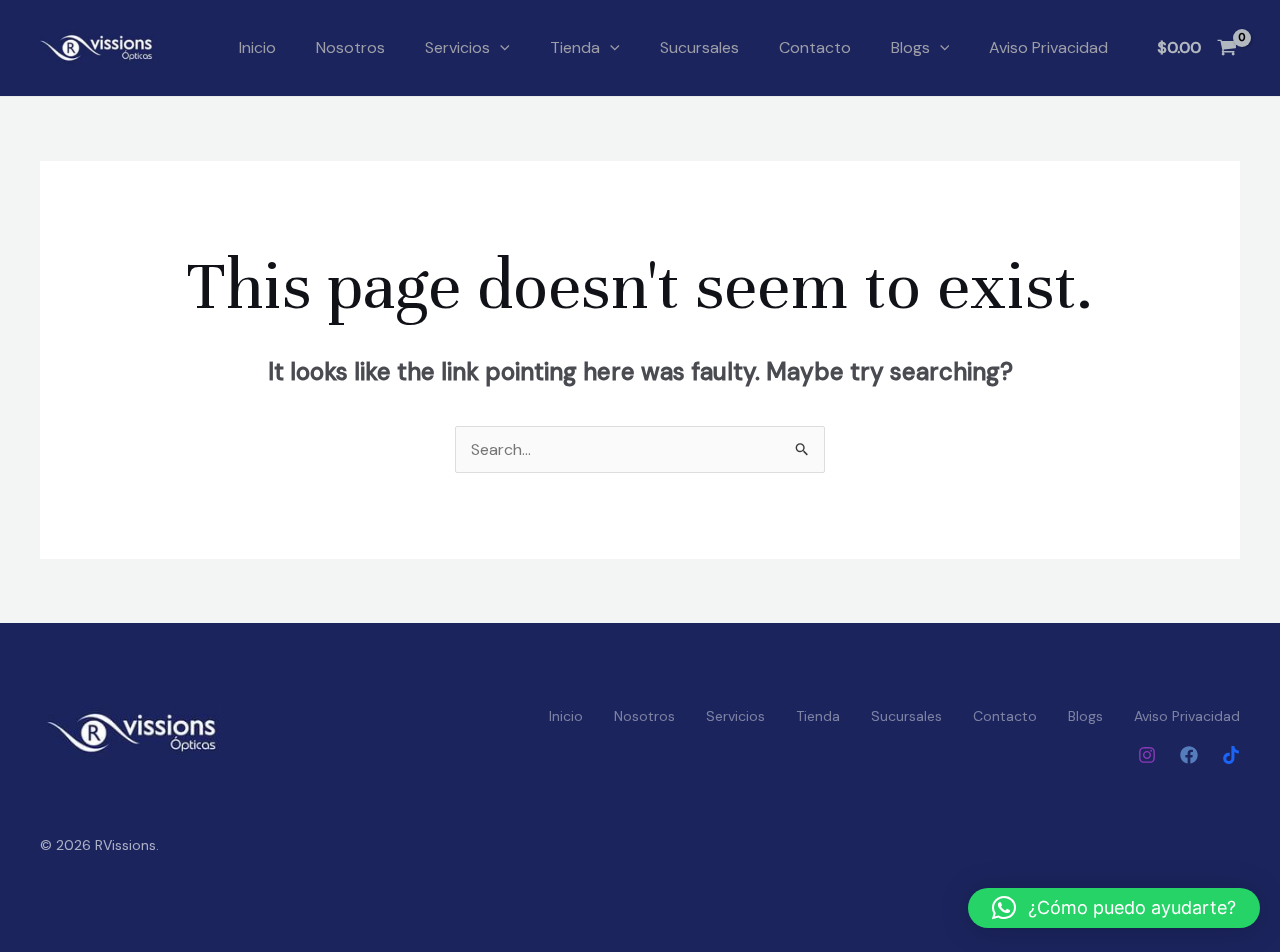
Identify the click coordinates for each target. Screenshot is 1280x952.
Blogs (910, 47)
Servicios (457, 47)
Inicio (257, 47)
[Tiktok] (1231, 755)
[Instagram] (1147, 755)
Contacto (815, 47)
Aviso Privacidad (1048, 47)
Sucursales (699, 47)
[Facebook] (1189, 755)
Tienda (575, 47)
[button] (500, 48)
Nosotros (350, 47)
